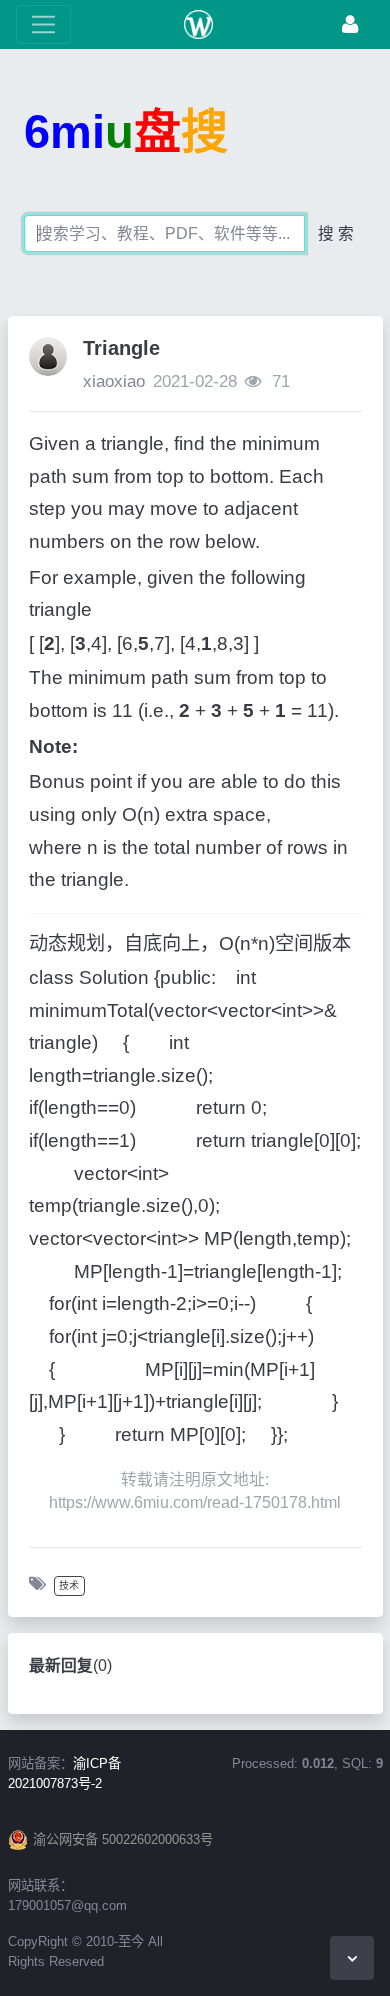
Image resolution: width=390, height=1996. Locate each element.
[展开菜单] (43, 24)
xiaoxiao (114, 381)
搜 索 (336, 233)
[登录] (350, 24)
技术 (69, 1585)
